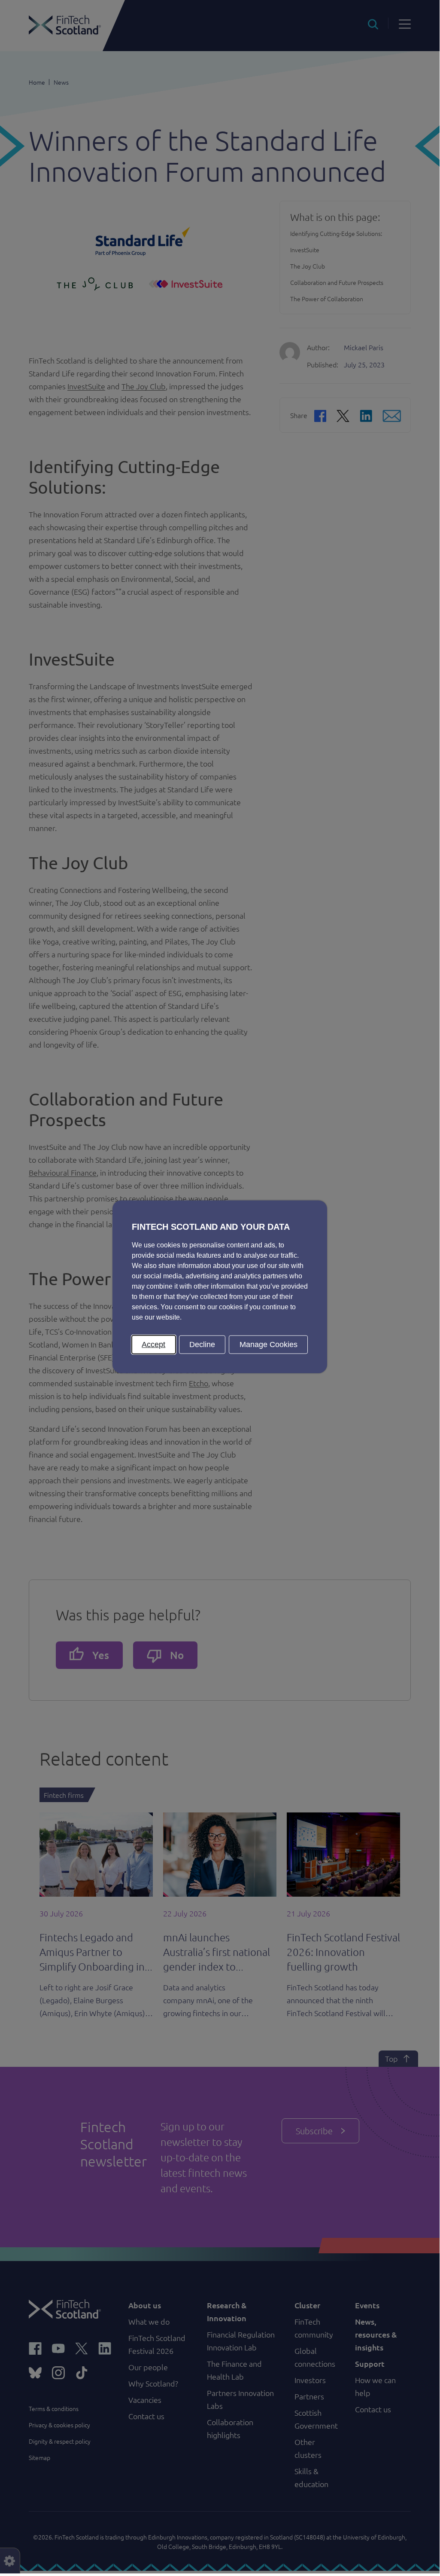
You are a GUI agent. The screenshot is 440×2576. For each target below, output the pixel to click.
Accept (153, 1344)
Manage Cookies (269, 1344)
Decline (202, 1344)
